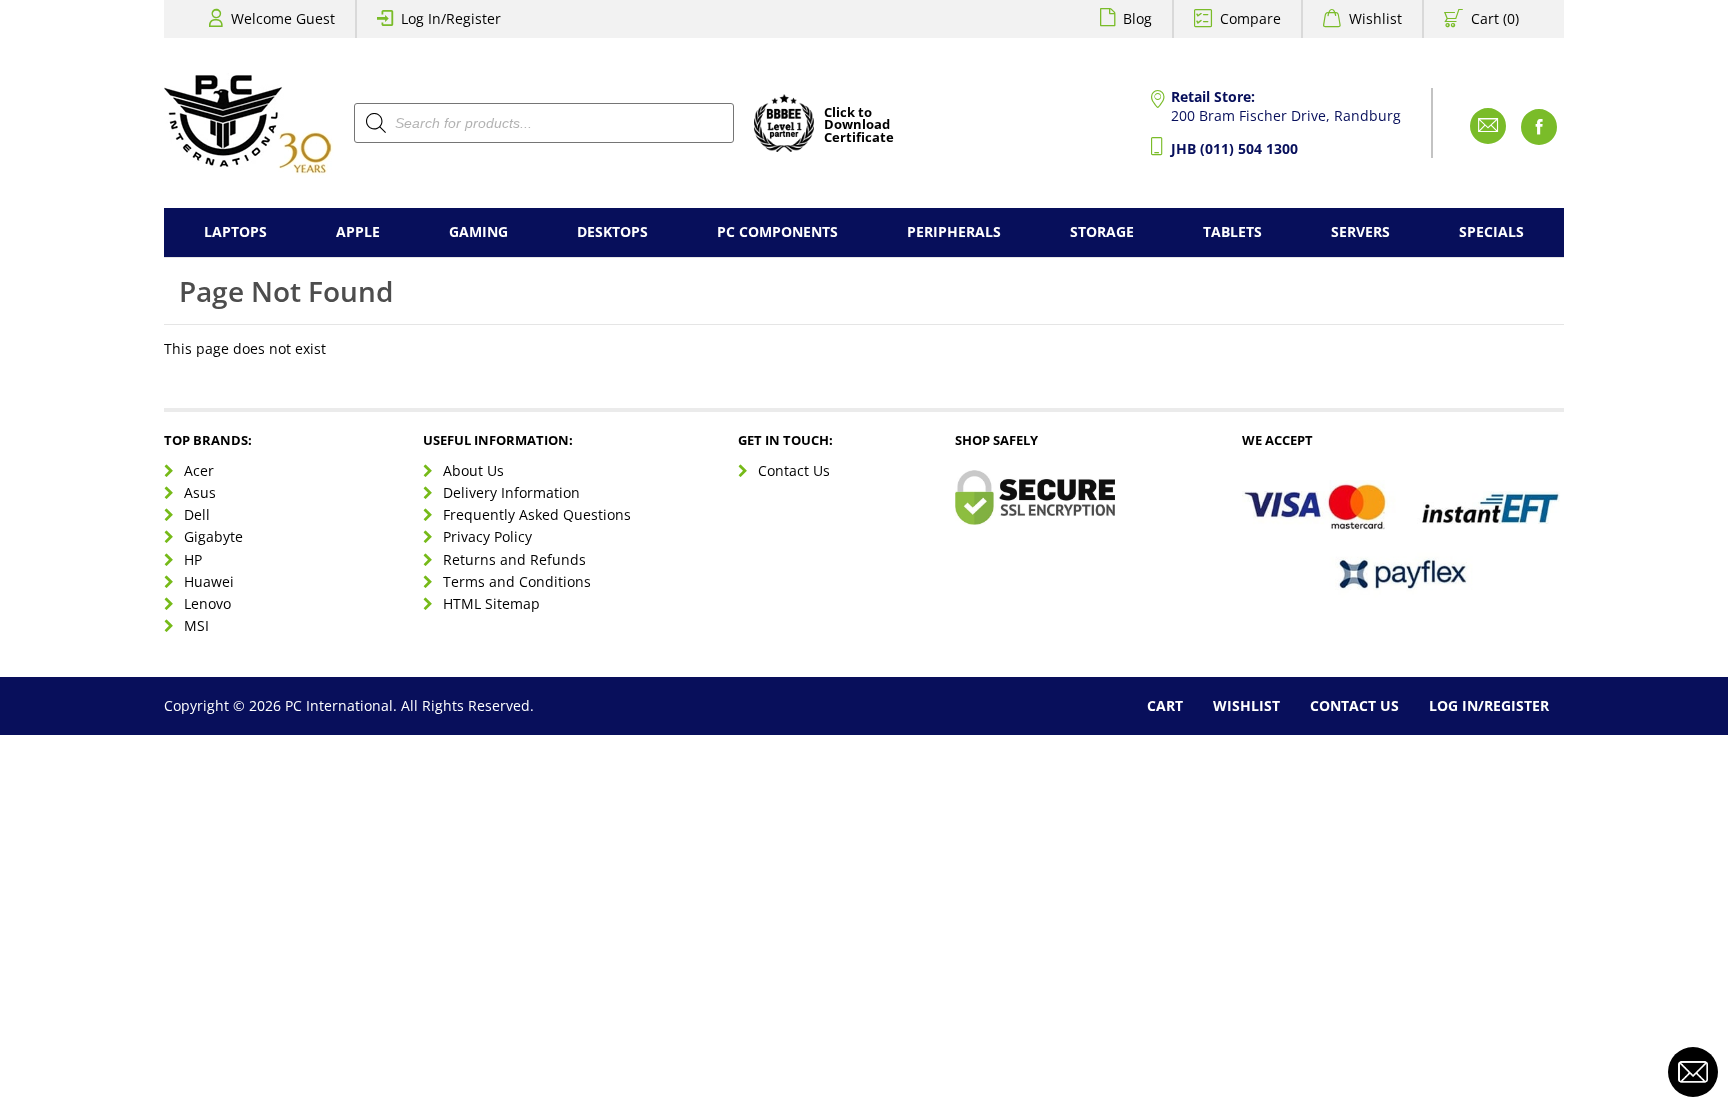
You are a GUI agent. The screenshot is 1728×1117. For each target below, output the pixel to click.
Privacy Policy (487, 536)
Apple (358, 231)
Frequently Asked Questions (537, 514)
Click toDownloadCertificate (859, 126)
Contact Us (794, 470)
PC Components (777, 231)
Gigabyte (213, 536)
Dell (197, 514)
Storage (1102, 231)
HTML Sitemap (491, 603)
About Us (473, 470)
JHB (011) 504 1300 (1234, 148)
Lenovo (207, 603)
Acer (199, 470)
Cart (1165, 705)
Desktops (612, 231)
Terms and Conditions (517, 581)
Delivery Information (511, 492)
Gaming (478, 231)
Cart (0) (1495, 18)
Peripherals (954, 231)
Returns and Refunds (514, 559)
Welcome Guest (283, 18)
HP (193, 559)
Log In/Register (451, 18)
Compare (1250, 18)
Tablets (1232, 231)
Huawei (209, 581)
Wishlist (1375, 18)
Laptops (235, 231)
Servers (1360, 231)
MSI (196, 625)
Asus (200, 492)
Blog (1137, 18)
